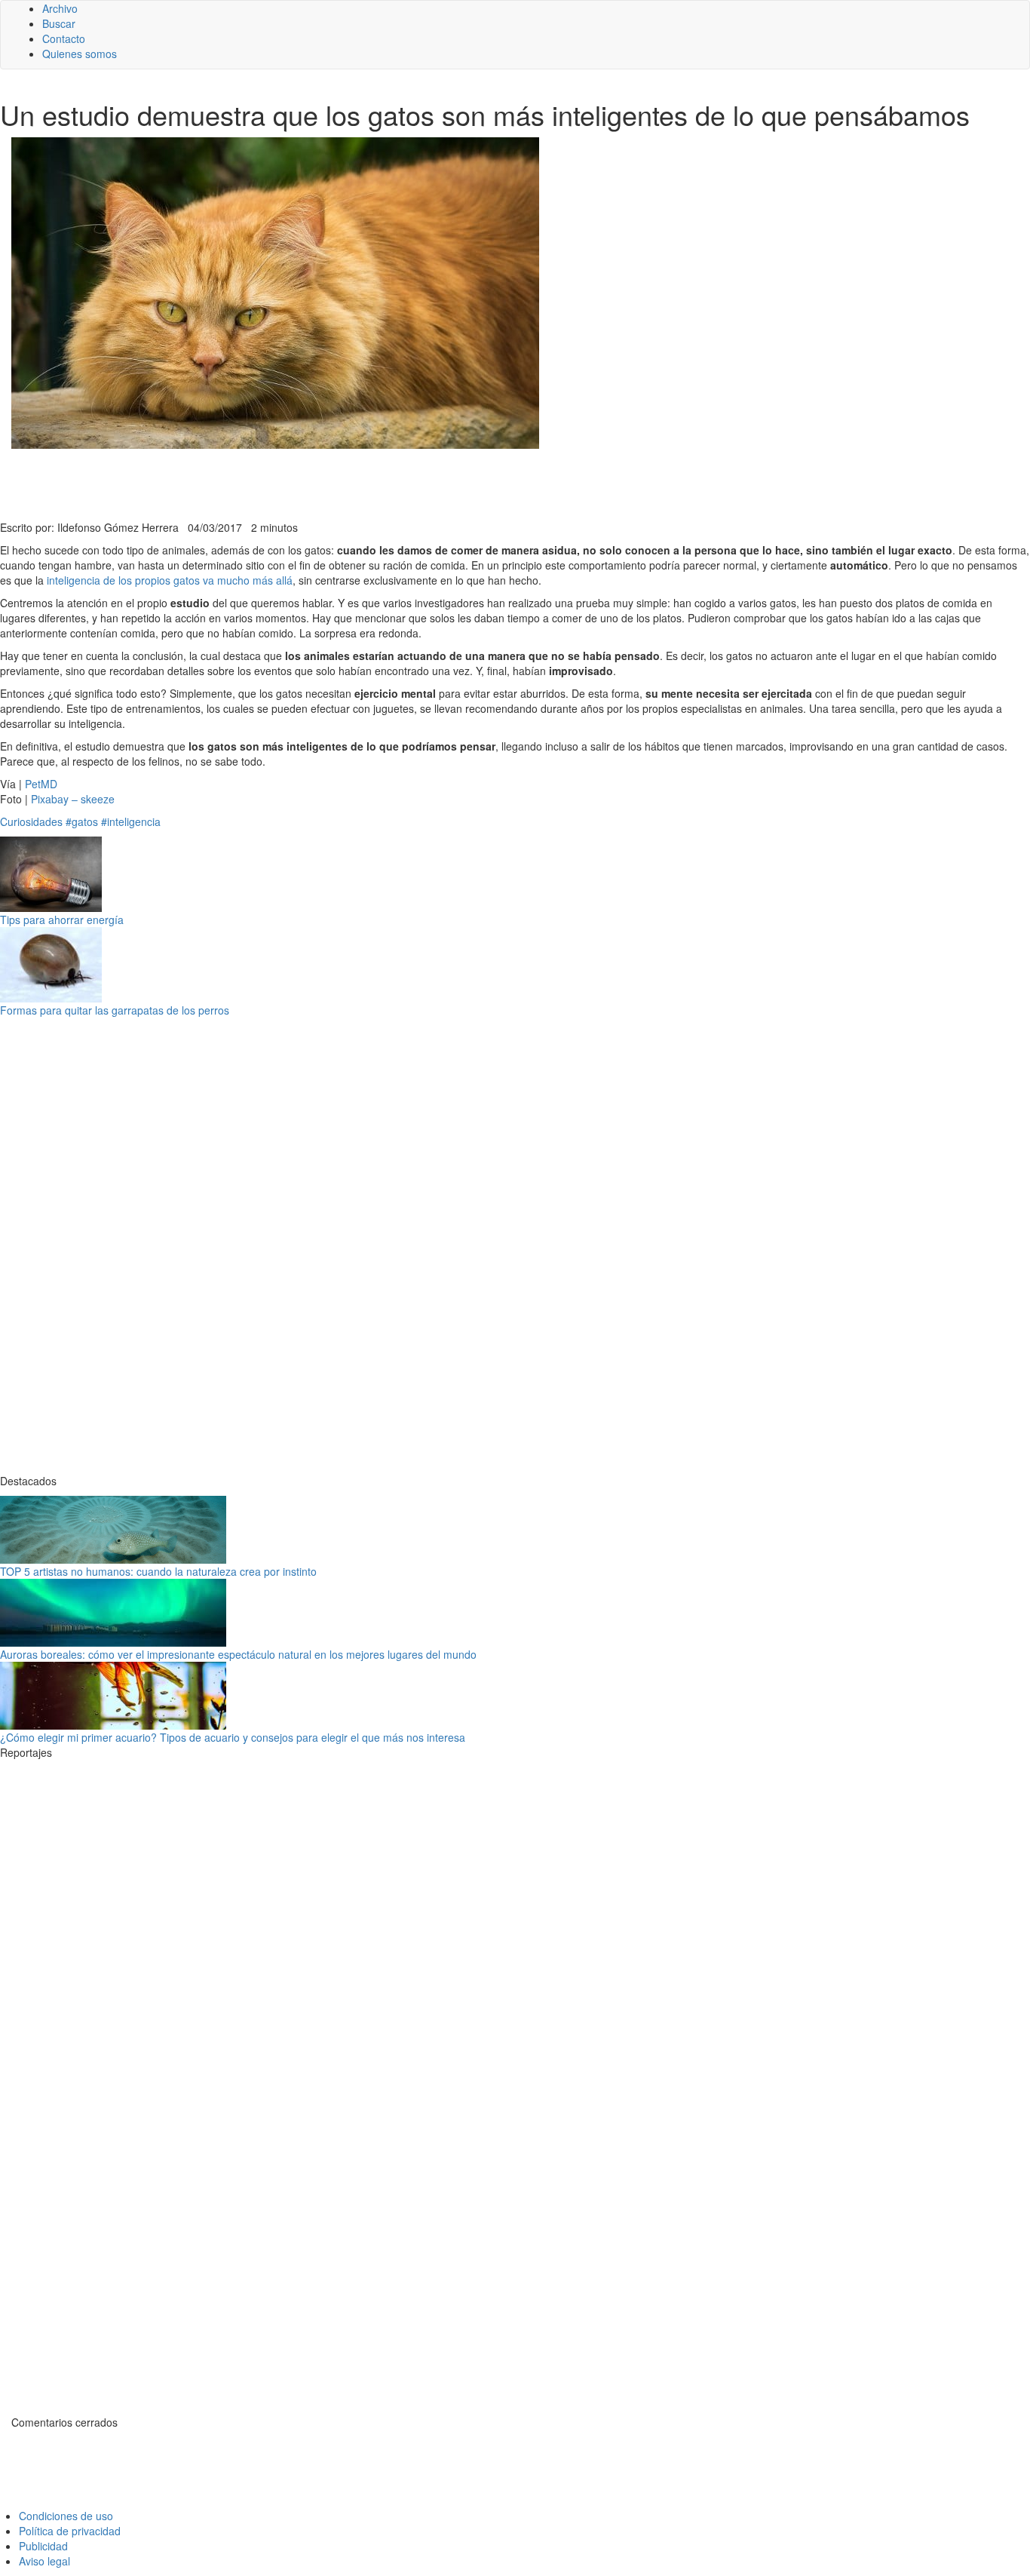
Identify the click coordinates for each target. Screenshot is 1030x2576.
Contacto (64, 38)
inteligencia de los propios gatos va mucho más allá (170, 580)
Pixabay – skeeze (73, 799)
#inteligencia (131, 821)
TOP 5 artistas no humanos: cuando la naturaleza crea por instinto (158, 1571)
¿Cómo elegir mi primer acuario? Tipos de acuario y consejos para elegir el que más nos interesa (233, 1737)
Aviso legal (44, 2561)
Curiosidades (31, 821)
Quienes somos (80, 54)
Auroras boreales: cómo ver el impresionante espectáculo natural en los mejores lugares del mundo (238, 1654)
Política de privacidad (70, 2531)
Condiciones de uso (66, 2516)
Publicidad (43, 2546)
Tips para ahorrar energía (62, 920)
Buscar (59, 23)
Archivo (60, 8)
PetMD (41, 784)
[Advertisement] (369, 483)
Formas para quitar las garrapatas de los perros (115, 1010)
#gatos (82, 821)
